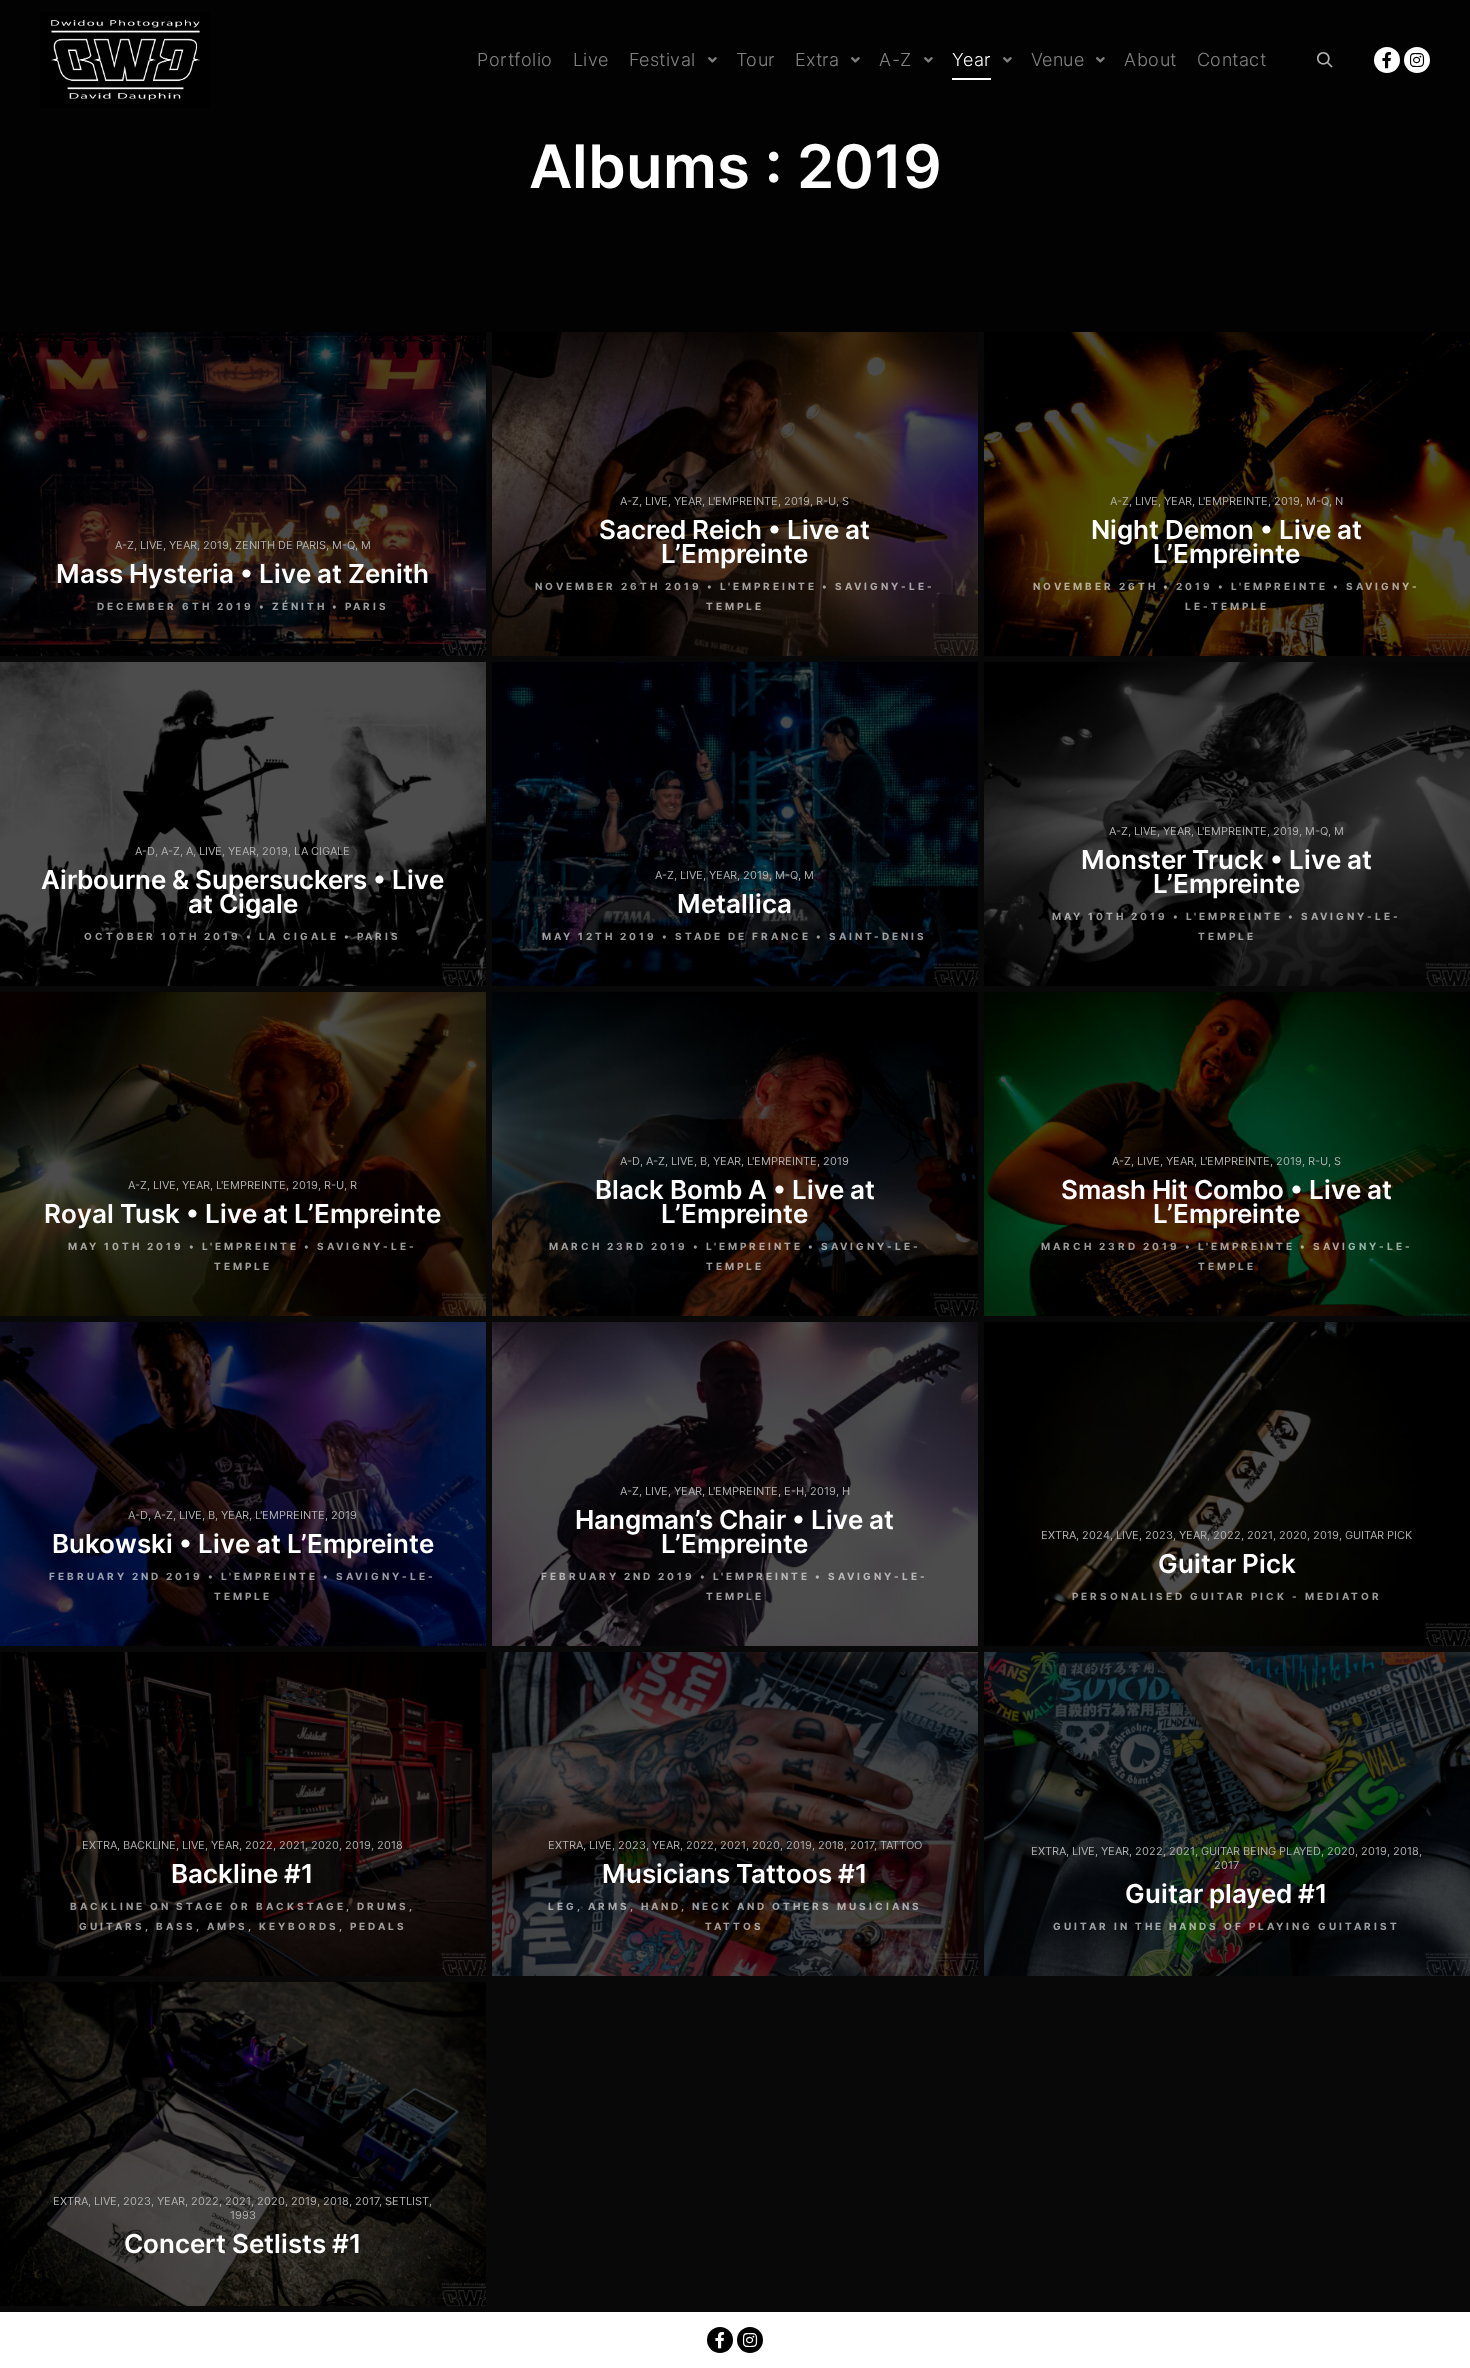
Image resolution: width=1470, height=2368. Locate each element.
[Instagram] (1417, 60)
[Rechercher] (1325, 60)
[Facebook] (1387, 60)
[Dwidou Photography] (125, 60)
